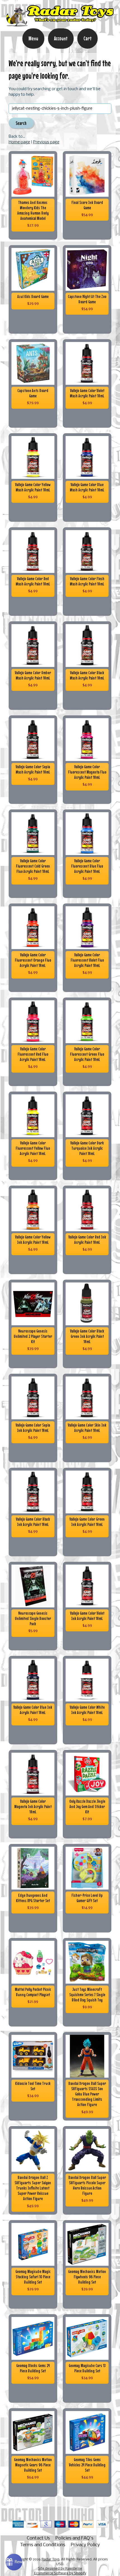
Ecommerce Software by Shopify (60, 2573)
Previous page (46, 142)
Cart (87, 38)
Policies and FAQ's (75, 2538)
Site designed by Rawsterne (60, 2569)
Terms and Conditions (43, 2545)
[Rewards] (14, 2562)
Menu (33, 38)
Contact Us (38, 2538)
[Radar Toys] (60, 24)
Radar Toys (51, 2560)
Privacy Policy (85, 2545)
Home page (19, 142)
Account (61, 38)
